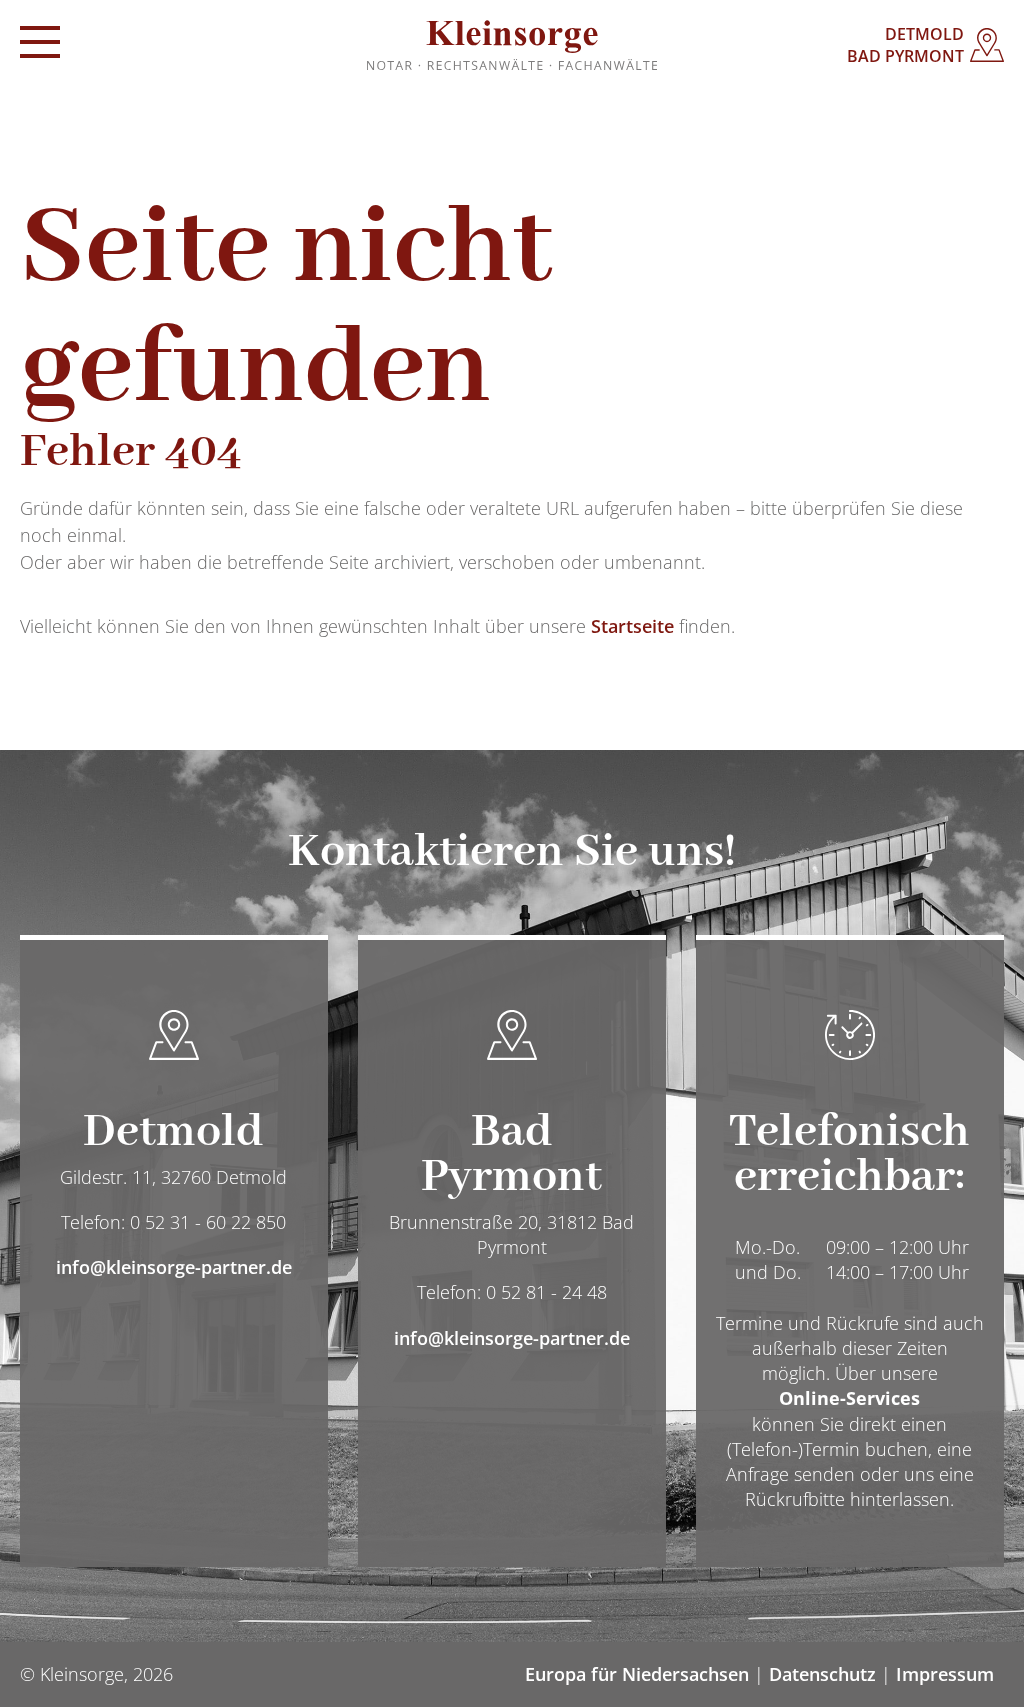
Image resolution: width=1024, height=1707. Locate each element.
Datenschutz (822, 1674)
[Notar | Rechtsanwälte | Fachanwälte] (512, 43)
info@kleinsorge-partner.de (174, 1267)
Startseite (632, 626)
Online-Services (849, 1398)
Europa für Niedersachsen (637, 1674)
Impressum (945, 1674)
